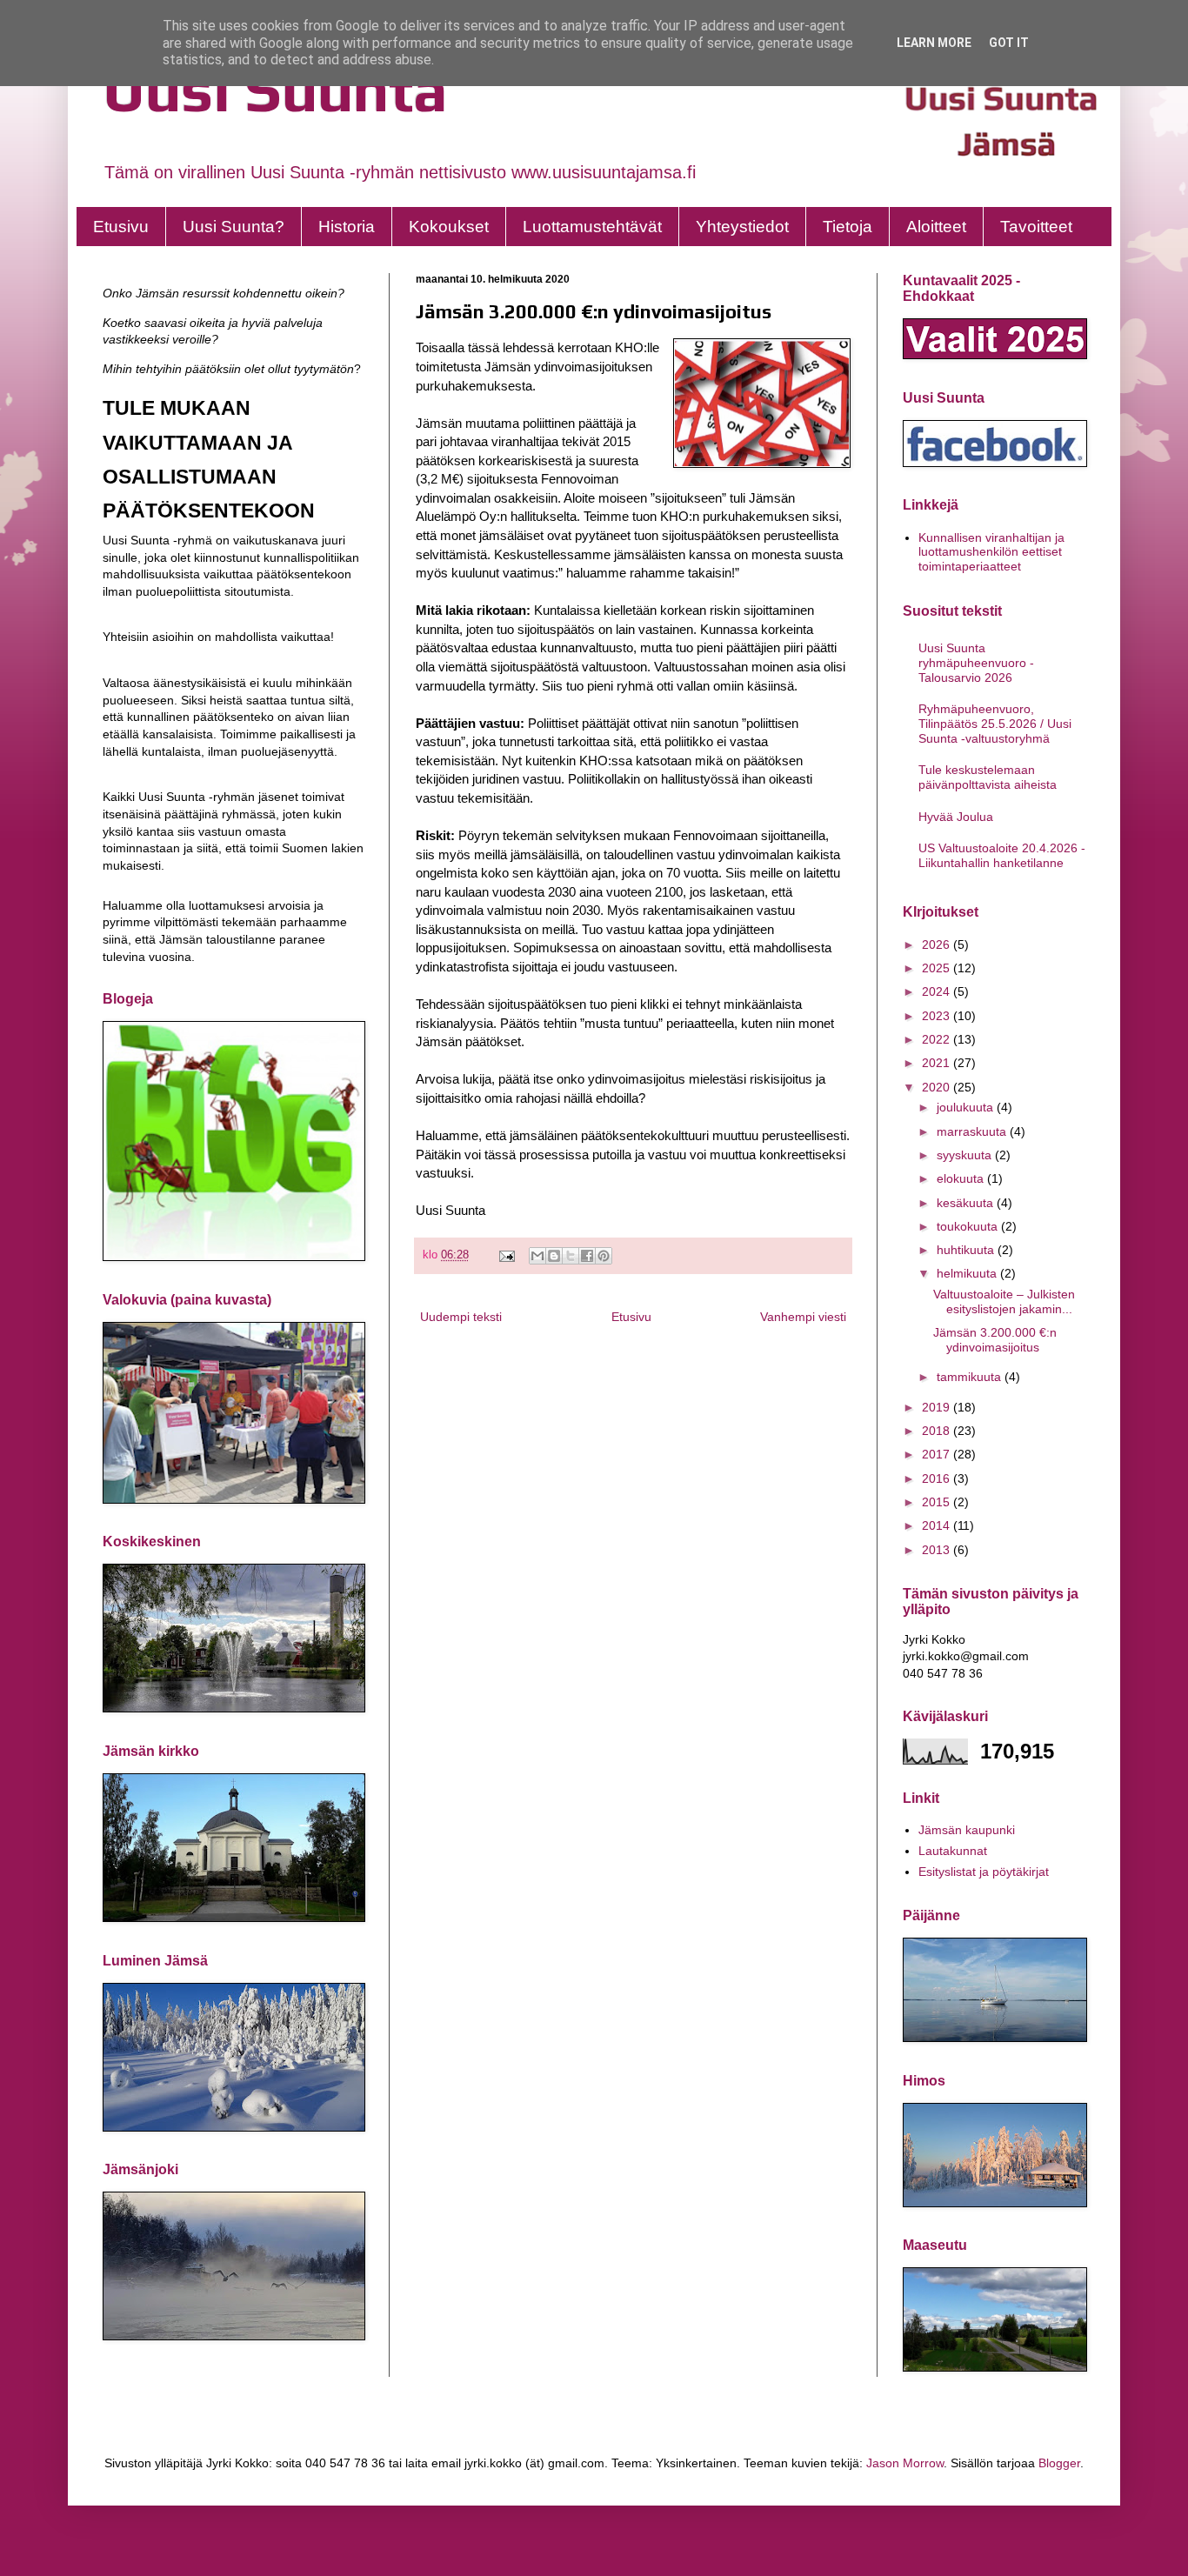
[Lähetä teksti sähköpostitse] (506, 1255)
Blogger (1059, 2463)
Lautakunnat (953, 1851)
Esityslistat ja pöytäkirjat (984, 1872)
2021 (938, 1063)
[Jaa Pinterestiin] (604, 1256)
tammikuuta (971, 1377)
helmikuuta (968, 1273)
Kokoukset (449, 227)
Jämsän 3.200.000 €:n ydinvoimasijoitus (995, 1340)
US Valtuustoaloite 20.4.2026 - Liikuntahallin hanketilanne (1002, 855)
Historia (347, 227)
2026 (938, 944)
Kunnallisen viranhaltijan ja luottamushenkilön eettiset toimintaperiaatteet (991, 552)
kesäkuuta (967, 1203)
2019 (938, 1407)
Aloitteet (936, 227)
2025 (938, 968)
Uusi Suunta (275, 89)
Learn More (934, 43)
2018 (938, 1431)
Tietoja (848, 227)
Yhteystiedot (742, 227)
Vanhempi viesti (803, 1317)
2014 (938, 1525)
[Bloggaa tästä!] (554, 1256)
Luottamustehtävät (592, 227)
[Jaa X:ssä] (571, 1256)
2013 (938, 1550)
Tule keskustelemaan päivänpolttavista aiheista (988, 777)
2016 (938, 1478)
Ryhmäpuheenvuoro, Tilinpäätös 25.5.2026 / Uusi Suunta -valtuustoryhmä (995, 724)
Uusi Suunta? (234, 227)
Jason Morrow (905, 2463)
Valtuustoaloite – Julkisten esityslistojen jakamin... (1004, 1301)
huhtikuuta (967, 1250)
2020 (938, 1087)
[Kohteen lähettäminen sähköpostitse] (537, 1256)
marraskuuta (973, 1131)
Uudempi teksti (461, 1317)
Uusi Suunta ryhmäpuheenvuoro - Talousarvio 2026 (976, 663)
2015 (938, 1502)
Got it (1009, 43)
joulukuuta (967, 1107)
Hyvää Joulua (956, 817)
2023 (938, 1016)
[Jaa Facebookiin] (587, 1256)
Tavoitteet (1036, 227)
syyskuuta (966, 1155)
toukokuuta (969, 1226)
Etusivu (121, 227)
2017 (938, 1454)
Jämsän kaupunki (967, 1830)
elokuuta (962, 1178)
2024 (938, 991)
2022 (938, 1039)
